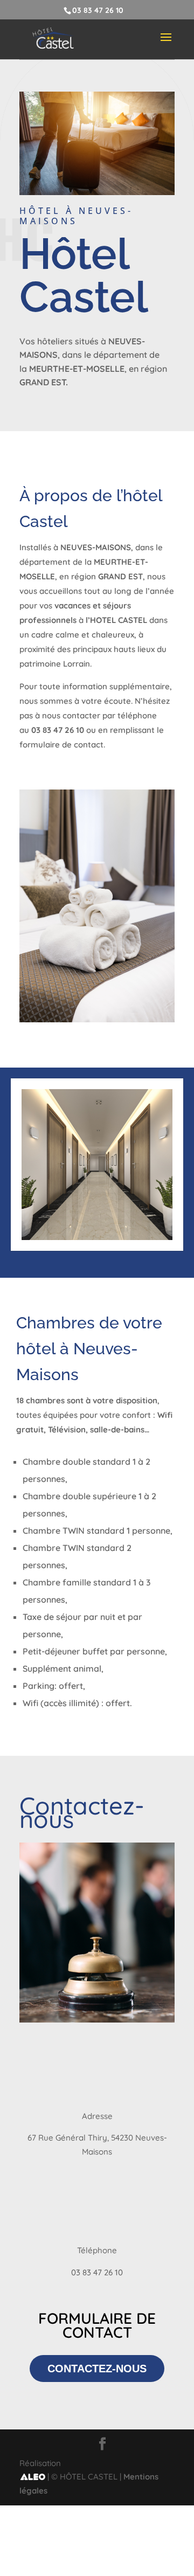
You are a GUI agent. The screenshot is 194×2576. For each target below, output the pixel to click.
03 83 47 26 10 (98, 10)
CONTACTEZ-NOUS (97, 2369)
